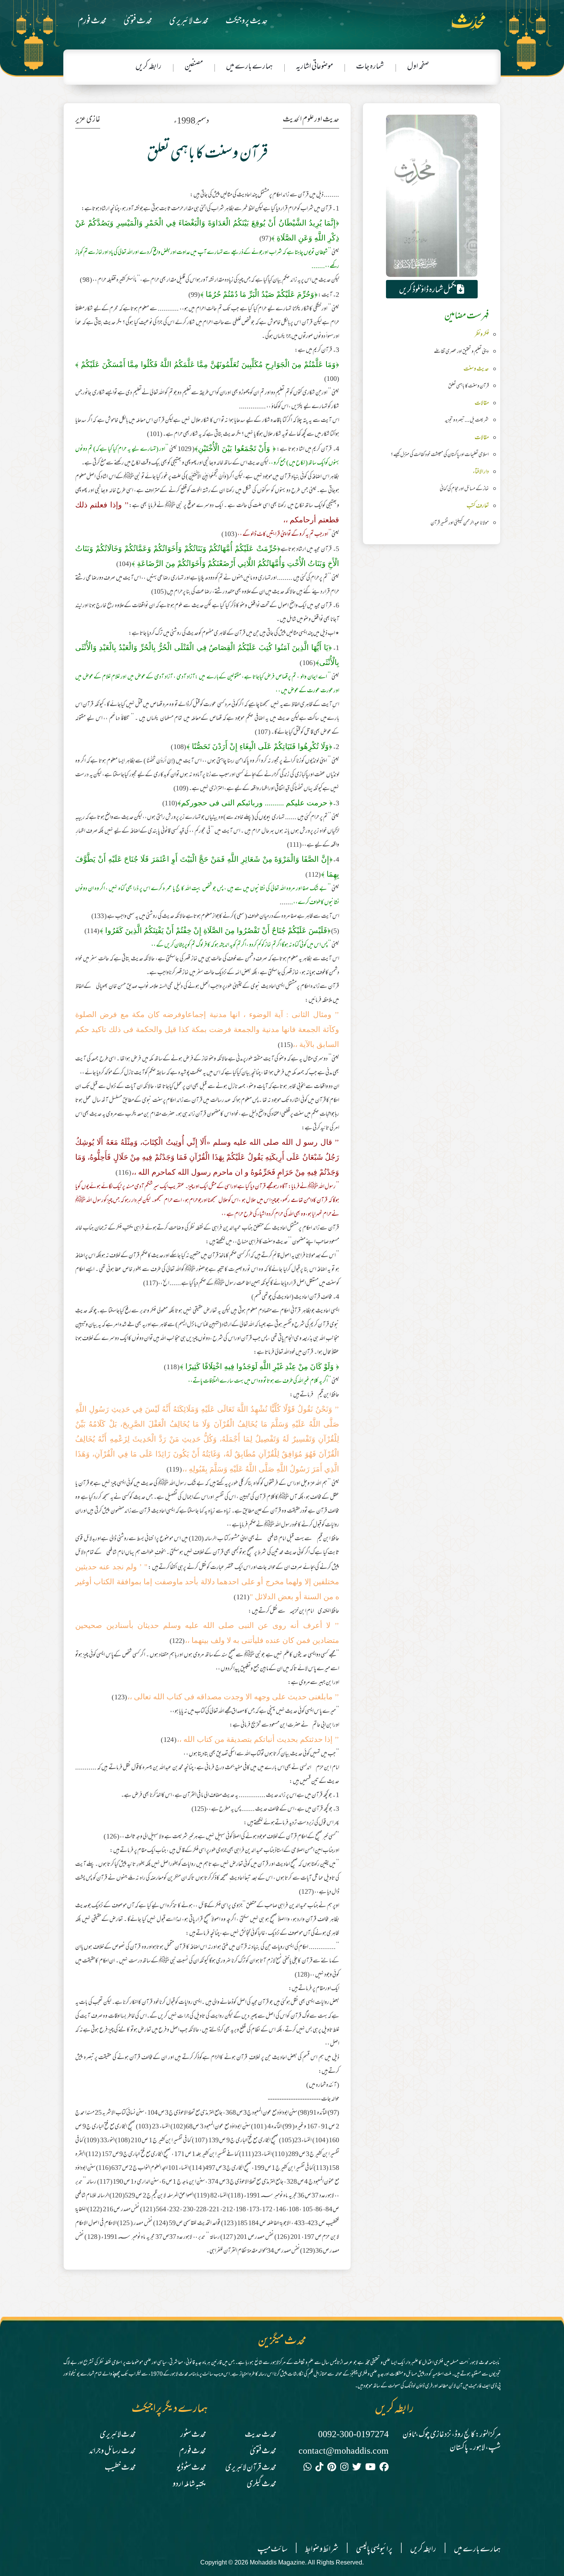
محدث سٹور (193, 2435)
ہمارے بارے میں (249, 67)
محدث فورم (92, 22)
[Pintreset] (332, 2468)
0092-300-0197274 (353, 2435)
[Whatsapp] (308, 2468)
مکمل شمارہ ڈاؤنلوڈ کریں (428, 290)
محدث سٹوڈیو (191, 2468)
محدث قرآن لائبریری (251, 2468)
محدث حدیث (261, 2435)
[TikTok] (319, 2468)
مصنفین (194, 67)
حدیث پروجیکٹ (247, 22)
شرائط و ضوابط (322, 2550)
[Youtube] (370, 2468)
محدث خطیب (120, 2468)
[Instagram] (344, 2468)
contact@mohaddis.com (344, 2452)
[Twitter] (357, 2468)
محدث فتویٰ (138, 22)
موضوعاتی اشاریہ (314, 67)
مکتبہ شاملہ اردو (189, 2485)
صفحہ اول (418, 67)
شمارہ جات (370, 67)
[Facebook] (384, 2468)
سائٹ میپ (272, 2550)
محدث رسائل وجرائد (112, 2452)
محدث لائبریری (189, 22)
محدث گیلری (261, 2485)
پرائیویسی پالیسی (374, 2550)
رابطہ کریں (148, 67)
